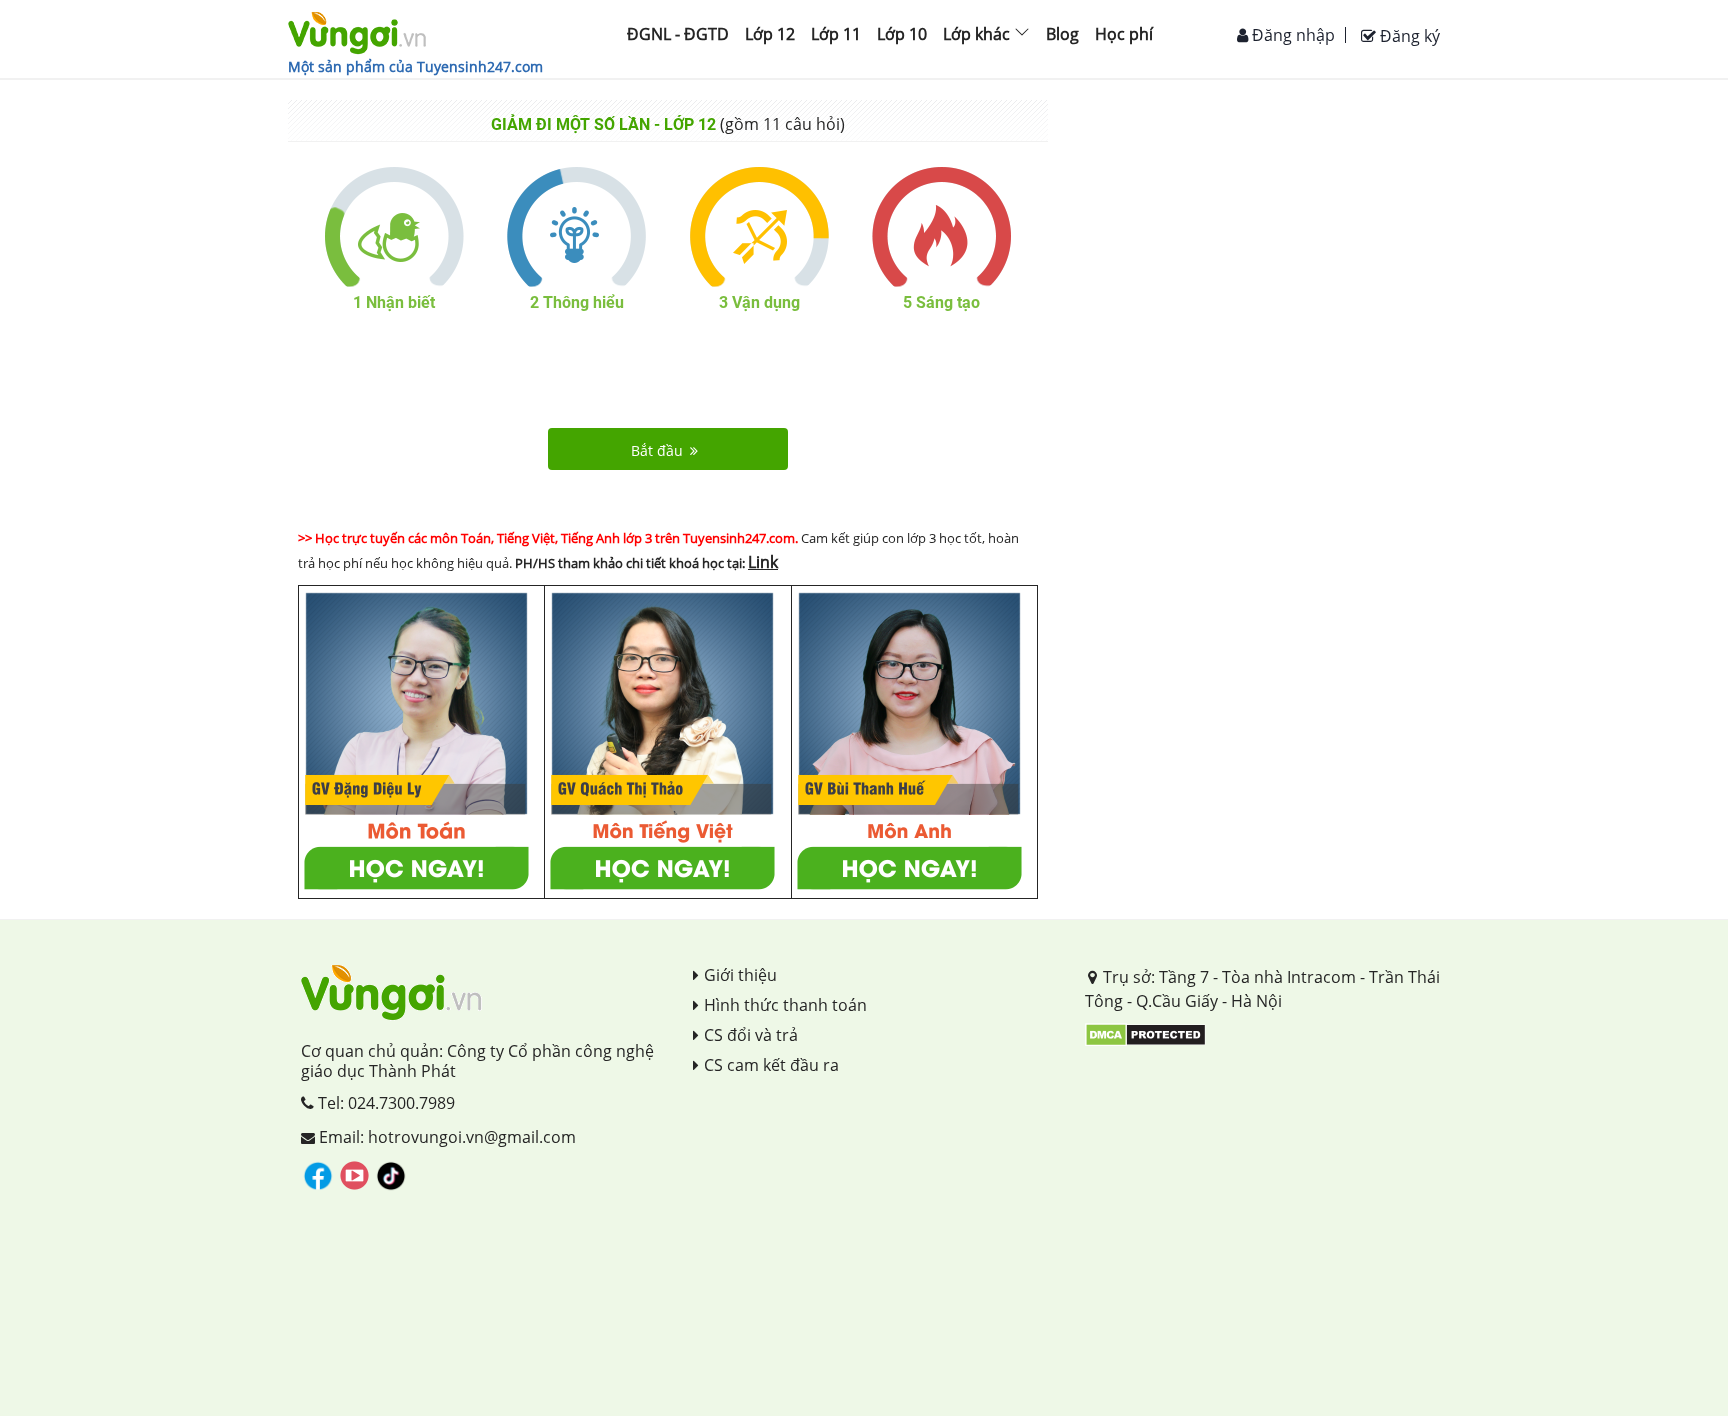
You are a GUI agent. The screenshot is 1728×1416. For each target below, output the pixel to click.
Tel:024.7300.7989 (384, 1103)
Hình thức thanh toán (785, 1005)
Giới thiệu (740, 975)
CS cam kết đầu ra (771, 1065)
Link (763, 562)
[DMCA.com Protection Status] (1145, 1033)
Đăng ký (1408, 36)
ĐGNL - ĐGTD (678, 34)
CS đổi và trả (751, 1035)
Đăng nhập (1291, 35)
